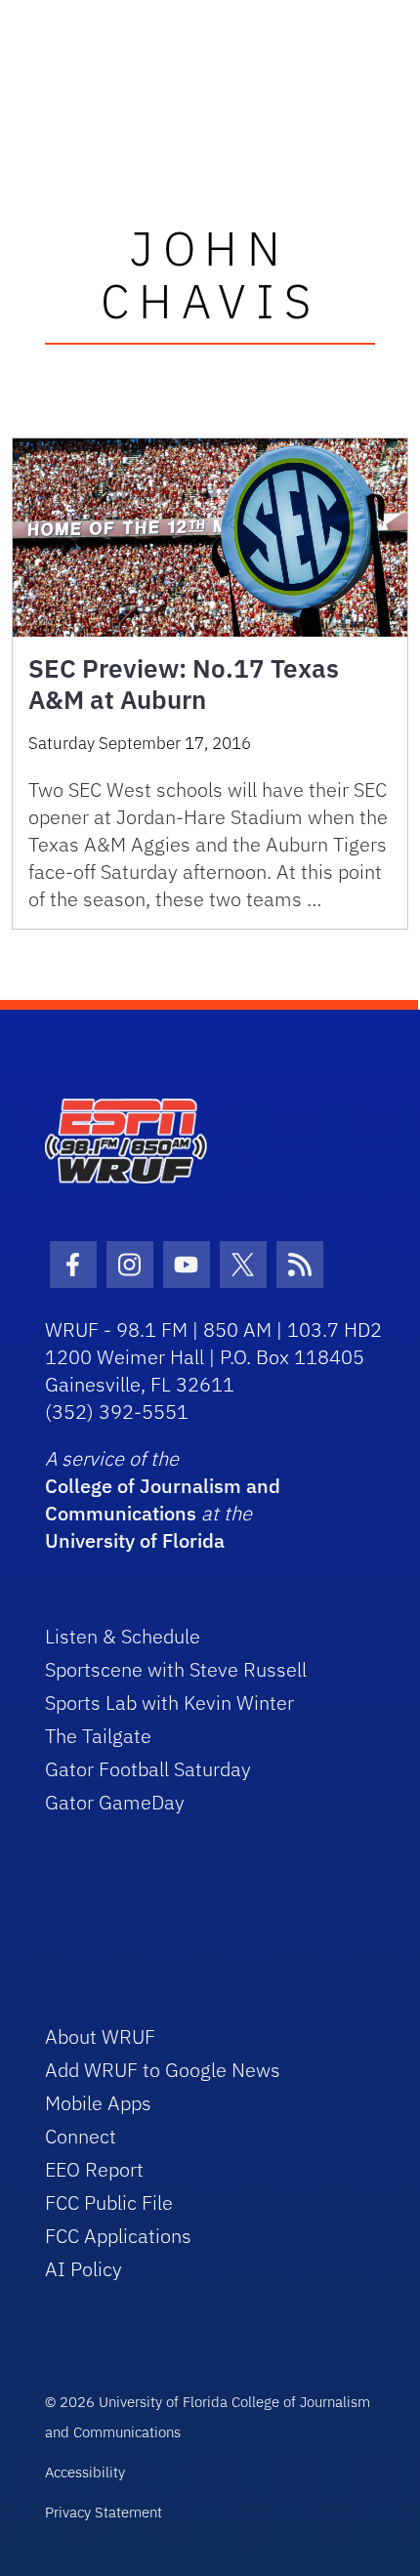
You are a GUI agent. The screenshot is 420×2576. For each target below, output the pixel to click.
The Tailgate (98, 1736)
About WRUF (100, 2036)
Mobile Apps (98, 2103)
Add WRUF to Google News (163, 2070)
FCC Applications (118, 2236)
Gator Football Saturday (148, 1769)
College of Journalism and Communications (163, 1499)
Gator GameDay (115, 1802)
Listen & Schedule (123, 1636)
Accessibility (85, 2472)
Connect (81, 2136)
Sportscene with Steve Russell (176, 1669)
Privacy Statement (104, 2512)
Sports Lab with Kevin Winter (169, 1703)
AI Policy (84, 2269)
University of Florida (135, 1540)
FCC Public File (109, 2202)
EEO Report (94, 2169)
